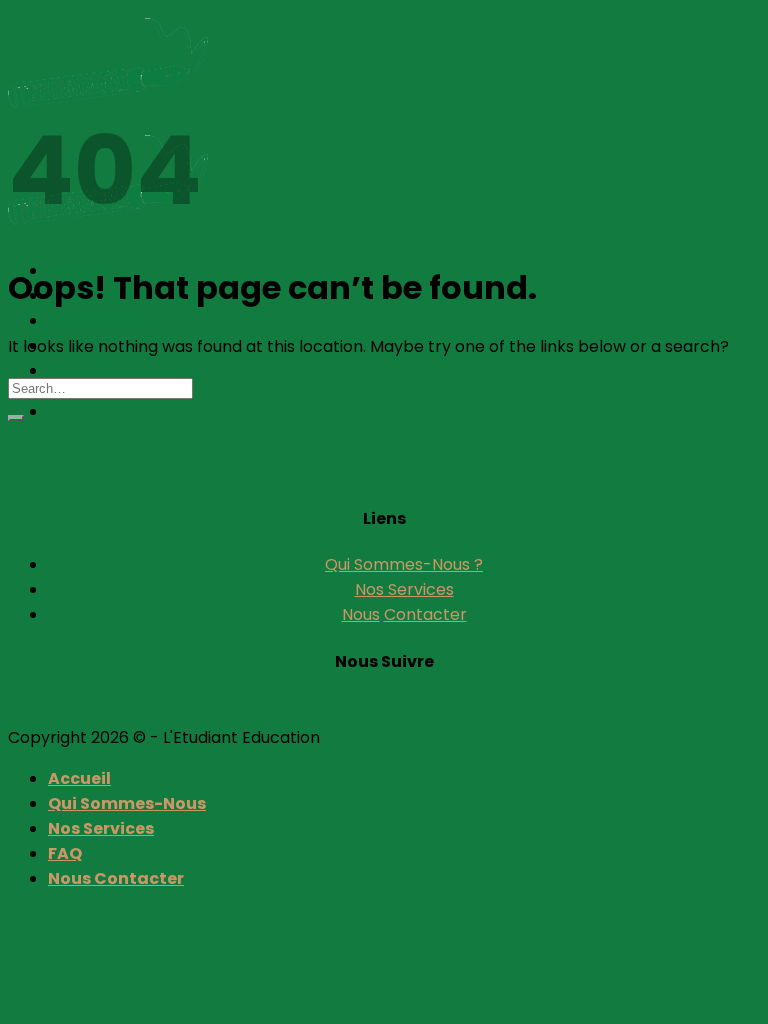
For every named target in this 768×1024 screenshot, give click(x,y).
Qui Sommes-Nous (127, 803)
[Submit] (16, 418)
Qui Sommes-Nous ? (404, 564)
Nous (361, 614)
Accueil (79, 778)
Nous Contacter (116, 370)
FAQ (65, 853)
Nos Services (101, 320)
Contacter (425, 614)
